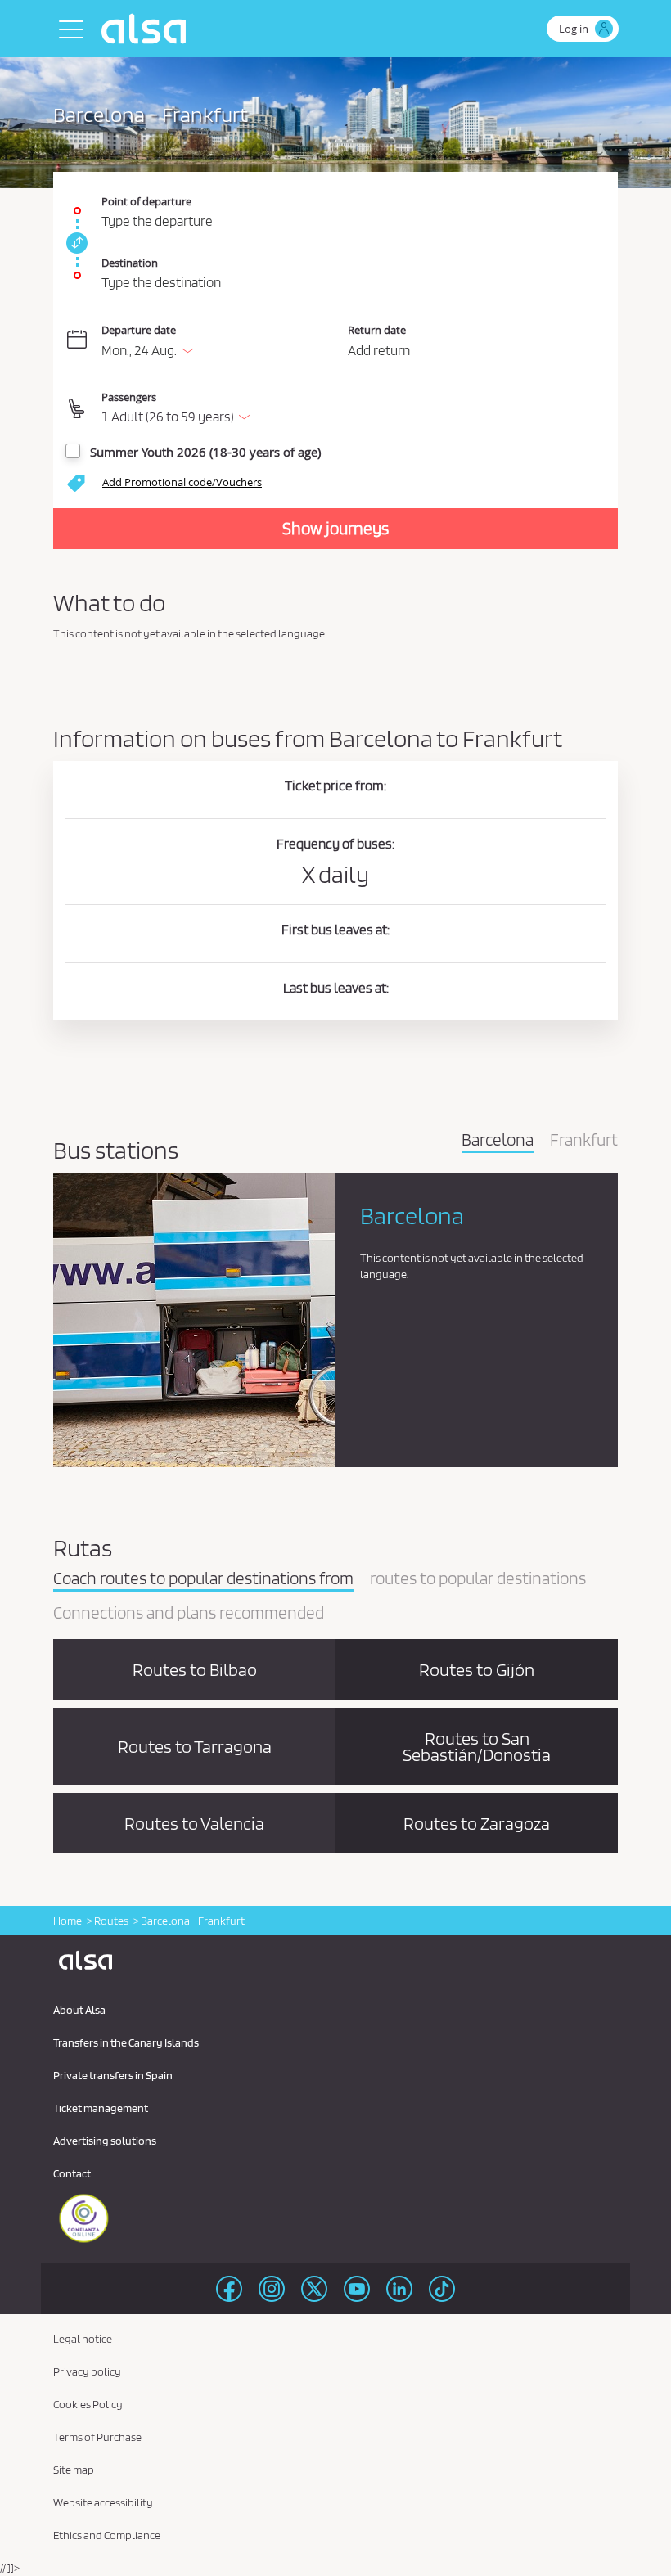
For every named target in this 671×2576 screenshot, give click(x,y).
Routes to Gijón (477, 1669)
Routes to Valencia (194, 1823)
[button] (347, 409)
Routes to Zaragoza (477, 1823)
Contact (72, 2173)
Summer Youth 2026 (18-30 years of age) (205, 452)
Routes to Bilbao (195, 1669)
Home (68, 1921)
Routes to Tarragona (195, 1746)
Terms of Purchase (97, 2437)
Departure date (139, 330)
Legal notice (83, 2339)
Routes (111, 1921)
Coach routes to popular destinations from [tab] (203, 1579)
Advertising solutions (105, 2141)
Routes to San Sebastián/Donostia (477, 1746)
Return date (377, 330)
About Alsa (79, 2010)
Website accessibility (103, 2502)
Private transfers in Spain (113, 2075)
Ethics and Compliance (107, 2535)
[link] (74, 243)
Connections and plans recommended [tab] (189, 1614)
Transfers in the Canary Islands (126, 2042)
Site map (74, 2470)
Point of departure (146, 201)
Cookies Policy (88, 2404)
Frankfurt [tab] (584, 1141)
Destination (130, 263)
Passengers (129, 397)
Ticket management (101, 2108)
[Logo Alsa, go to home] (148, 29)
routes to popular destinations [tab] (478, 1579)
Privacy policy (87, 2371)
